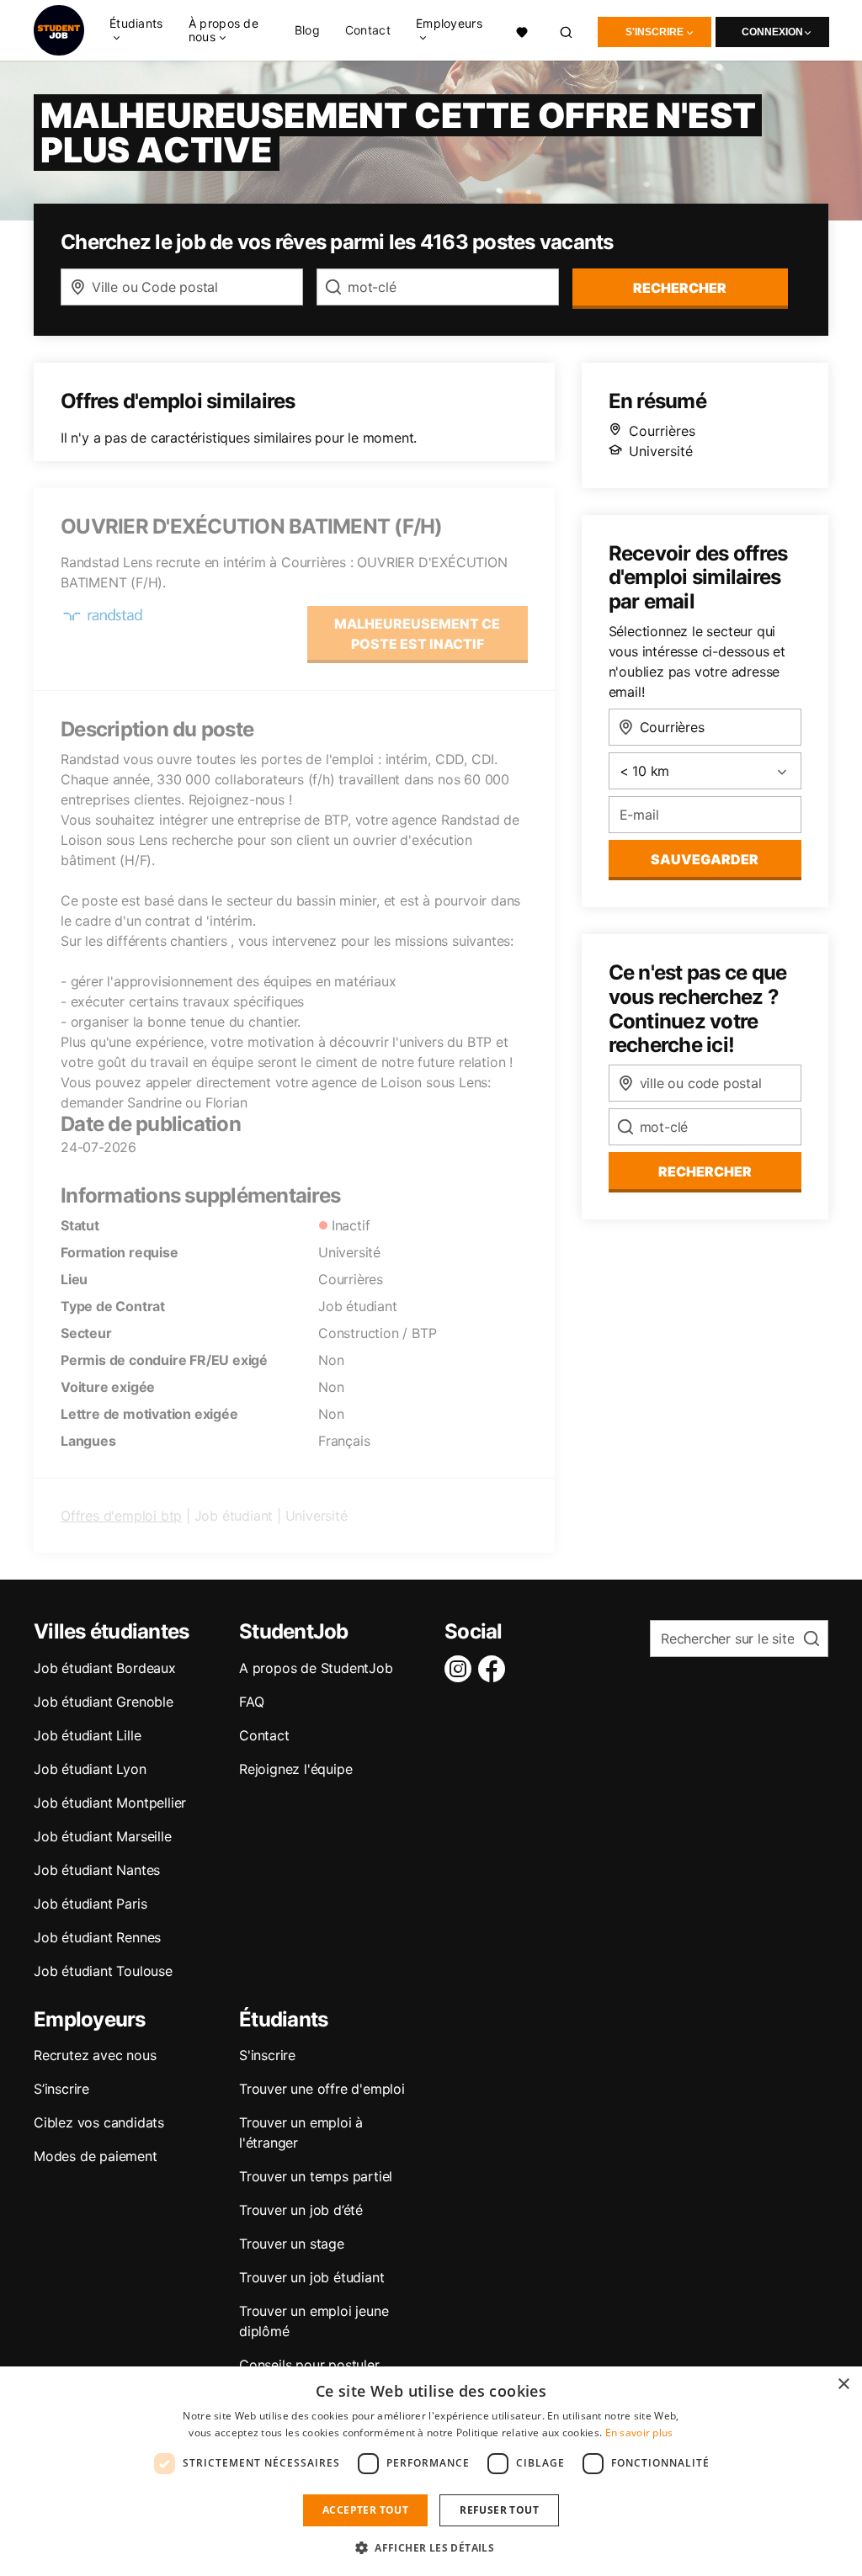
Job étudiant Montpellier (110, 1803)
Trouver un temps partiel (316, 2176)
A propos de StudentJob (316, 1668)
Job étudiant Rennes (97, 1937)
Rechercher (705, 1171)
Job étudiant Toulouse (103, 1971)
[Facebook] (495, 1669)
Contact (368, 30)
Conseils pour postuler (309, 2365)
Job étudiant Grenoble (104, 1702)
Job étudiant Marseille (103, 1836)
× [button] (843, 2385)
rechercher (680, 288)
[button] (431, 2547)
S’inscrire (61, 2089)
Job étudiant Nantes (97, 1870)
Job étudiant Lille (87, 1735)
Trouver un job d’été (301, 2210)
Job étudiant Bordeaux (105, 1668)
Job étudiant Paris (90, 1904)
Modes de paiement (96, 2156)
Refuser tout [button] (499, 2510)
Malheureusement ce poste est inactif (417, 634)
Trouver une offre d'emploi (322, 2089)
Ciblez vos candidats (99, 2122)
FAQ (251, 1702)
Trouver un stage (292, 2244)
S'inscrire (654, 32)
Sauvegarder (705, 859)
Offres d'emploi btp (121, 1516)
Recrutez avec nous (95, 2055)
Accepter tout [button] (365, 2510)
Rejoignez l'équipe (295, 1769)
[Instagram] (461, 1669)
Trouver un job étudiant (311, 2277)
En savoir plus (639, 2433)
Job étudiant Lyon (90, 1769)
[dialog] (431, 2471)
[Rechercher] (567, 30)
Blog (307, 30)
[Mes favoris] (522, 30)
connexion (772, 32)
